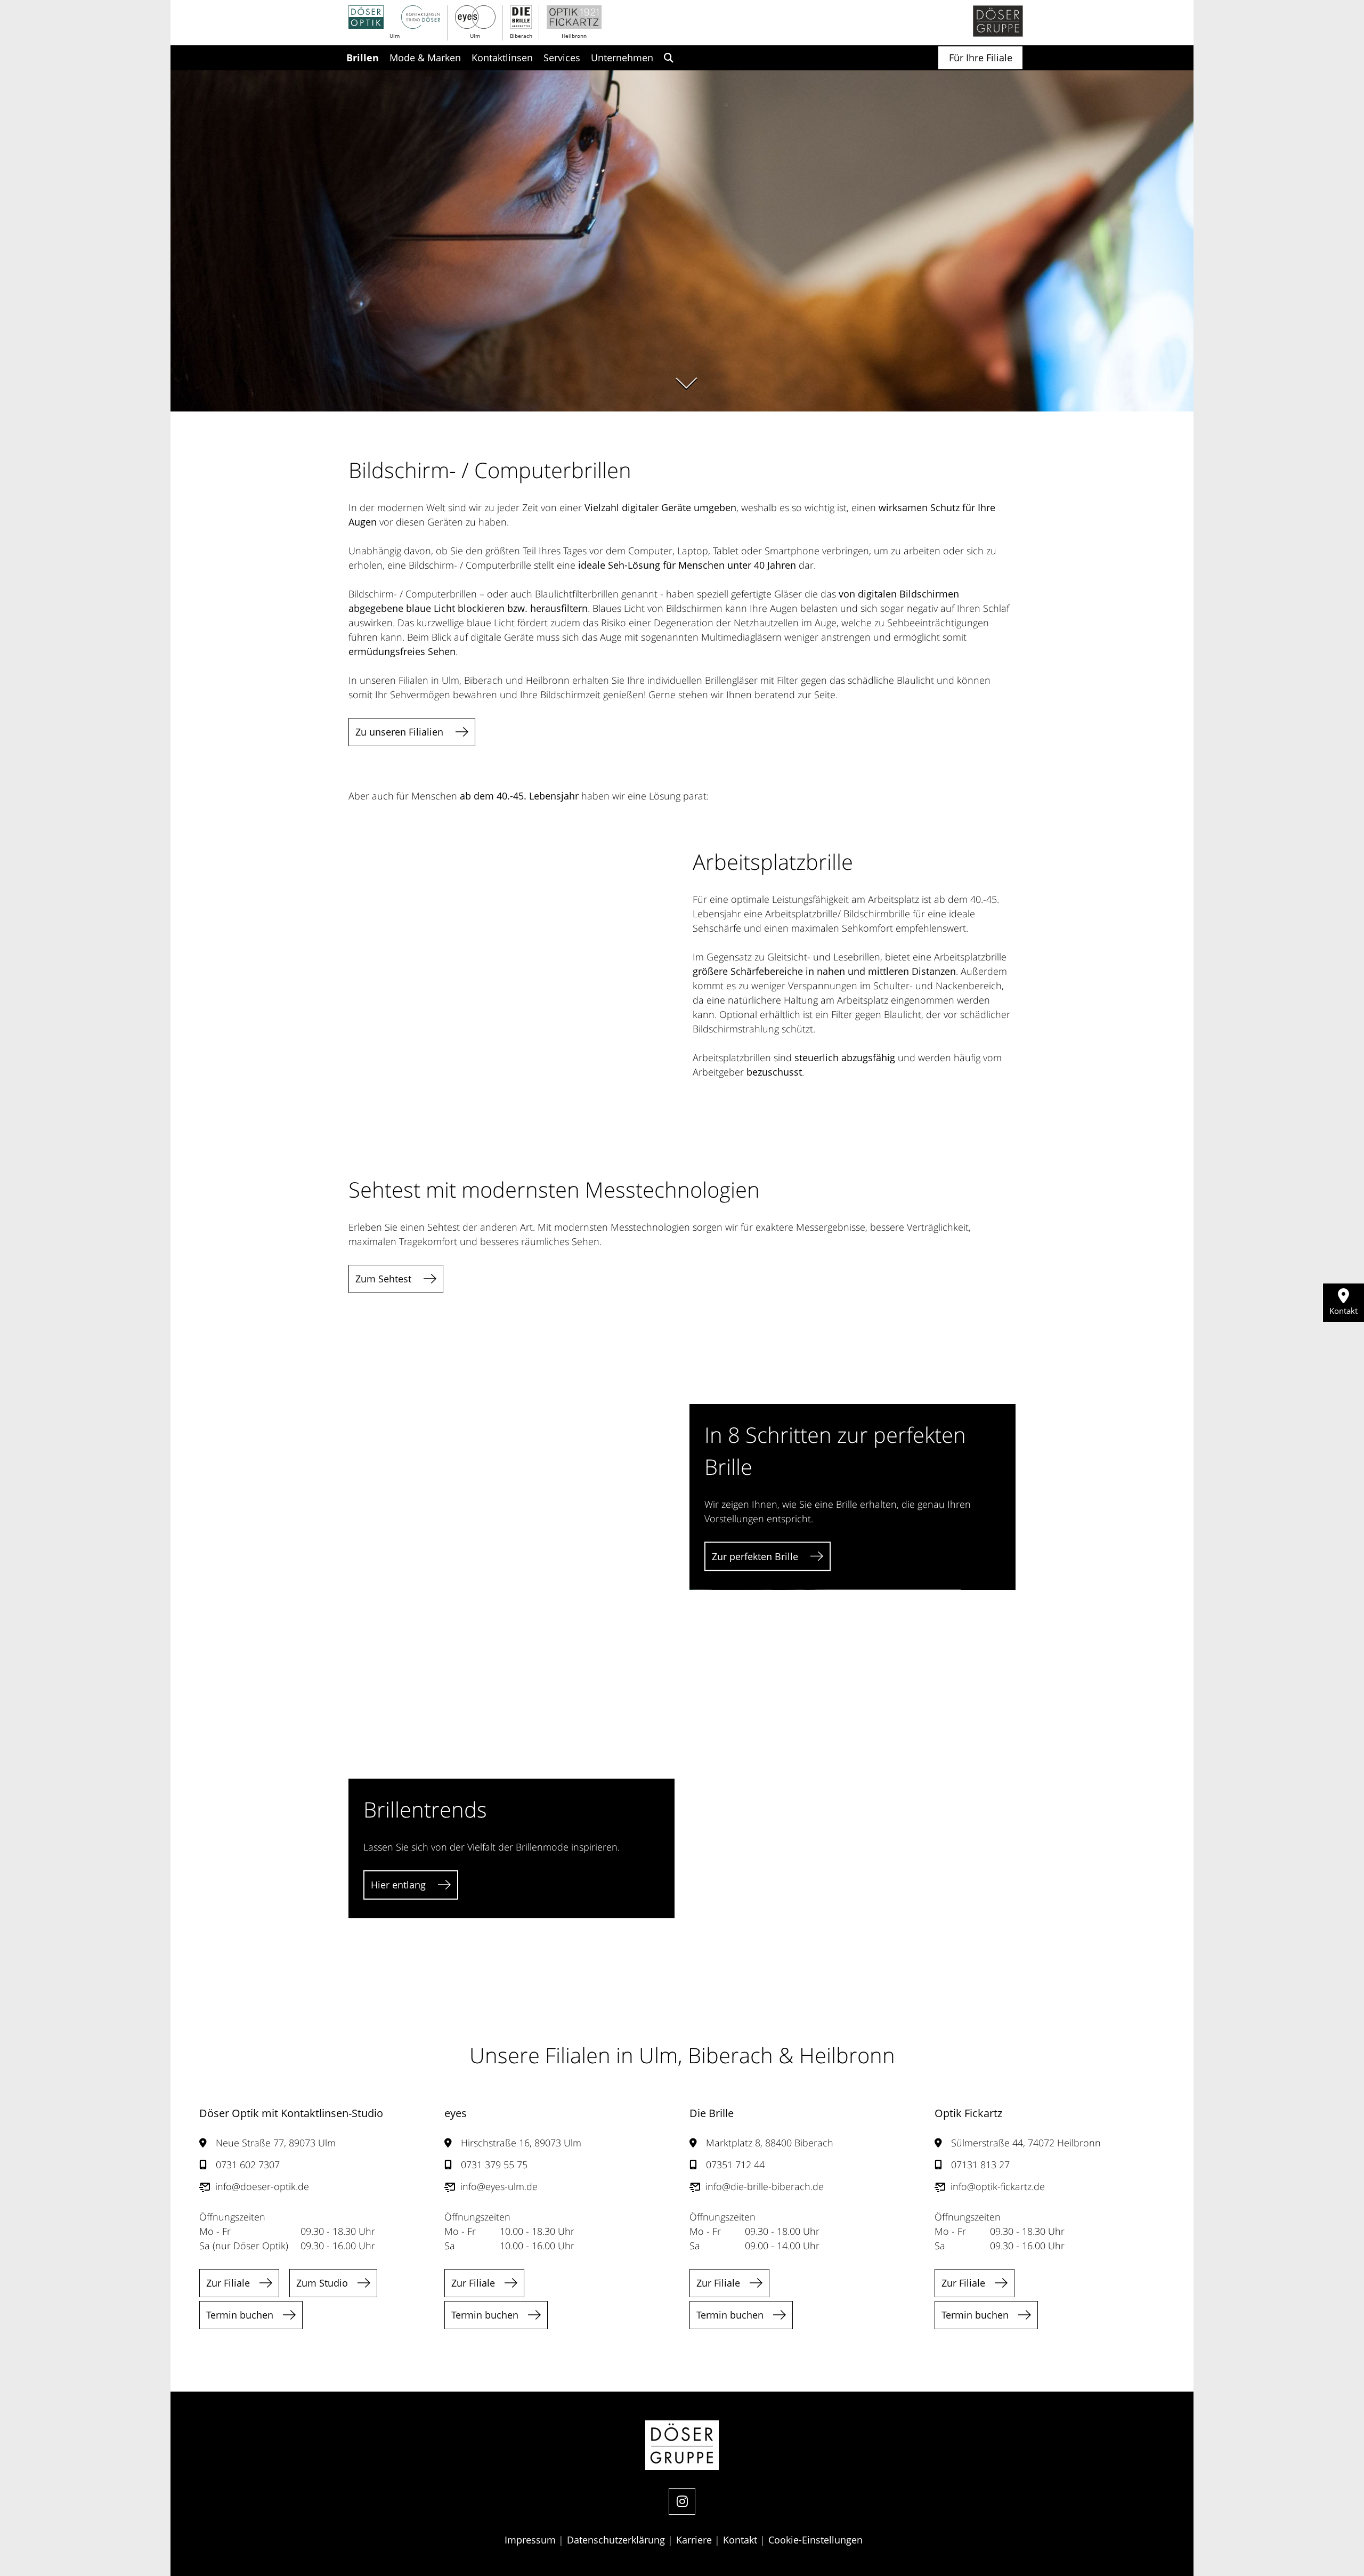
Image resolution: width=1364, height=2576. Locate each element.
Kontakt (741, 2540)
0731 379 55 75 (494, 2165)
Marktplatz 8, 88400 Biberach (770, 2143)
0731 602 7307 (248, 2165)
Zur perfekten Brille (756, 1556)
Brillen (363, 58)
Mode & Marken (425, 58)
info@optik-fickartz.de (998, 2186)
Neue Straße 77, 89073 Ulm (276, 2143)
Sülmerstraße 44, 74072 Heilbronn (1026, 2143)
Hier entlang (400, 1885)
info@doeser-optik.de (262, 2186)
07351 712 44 (735, 2165)
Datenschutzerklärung (617, 2540)
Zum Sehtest (385, 1279)
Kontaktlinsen (502, 58)
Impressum (531, 2540)
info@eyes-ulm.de (499, 2186)
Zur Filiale (228, 2283)
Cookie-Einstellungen (815, 2540)
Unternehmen (622, 58)
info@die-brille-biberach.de (765, 2186)
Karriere (695, 2540)
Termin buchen (240, 2315)
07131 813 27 (980, 2165)
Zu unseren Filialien (401, 732)
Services (562, 58)
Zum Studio (322, 2283)
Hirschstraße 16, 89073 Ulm (521, 2143)
